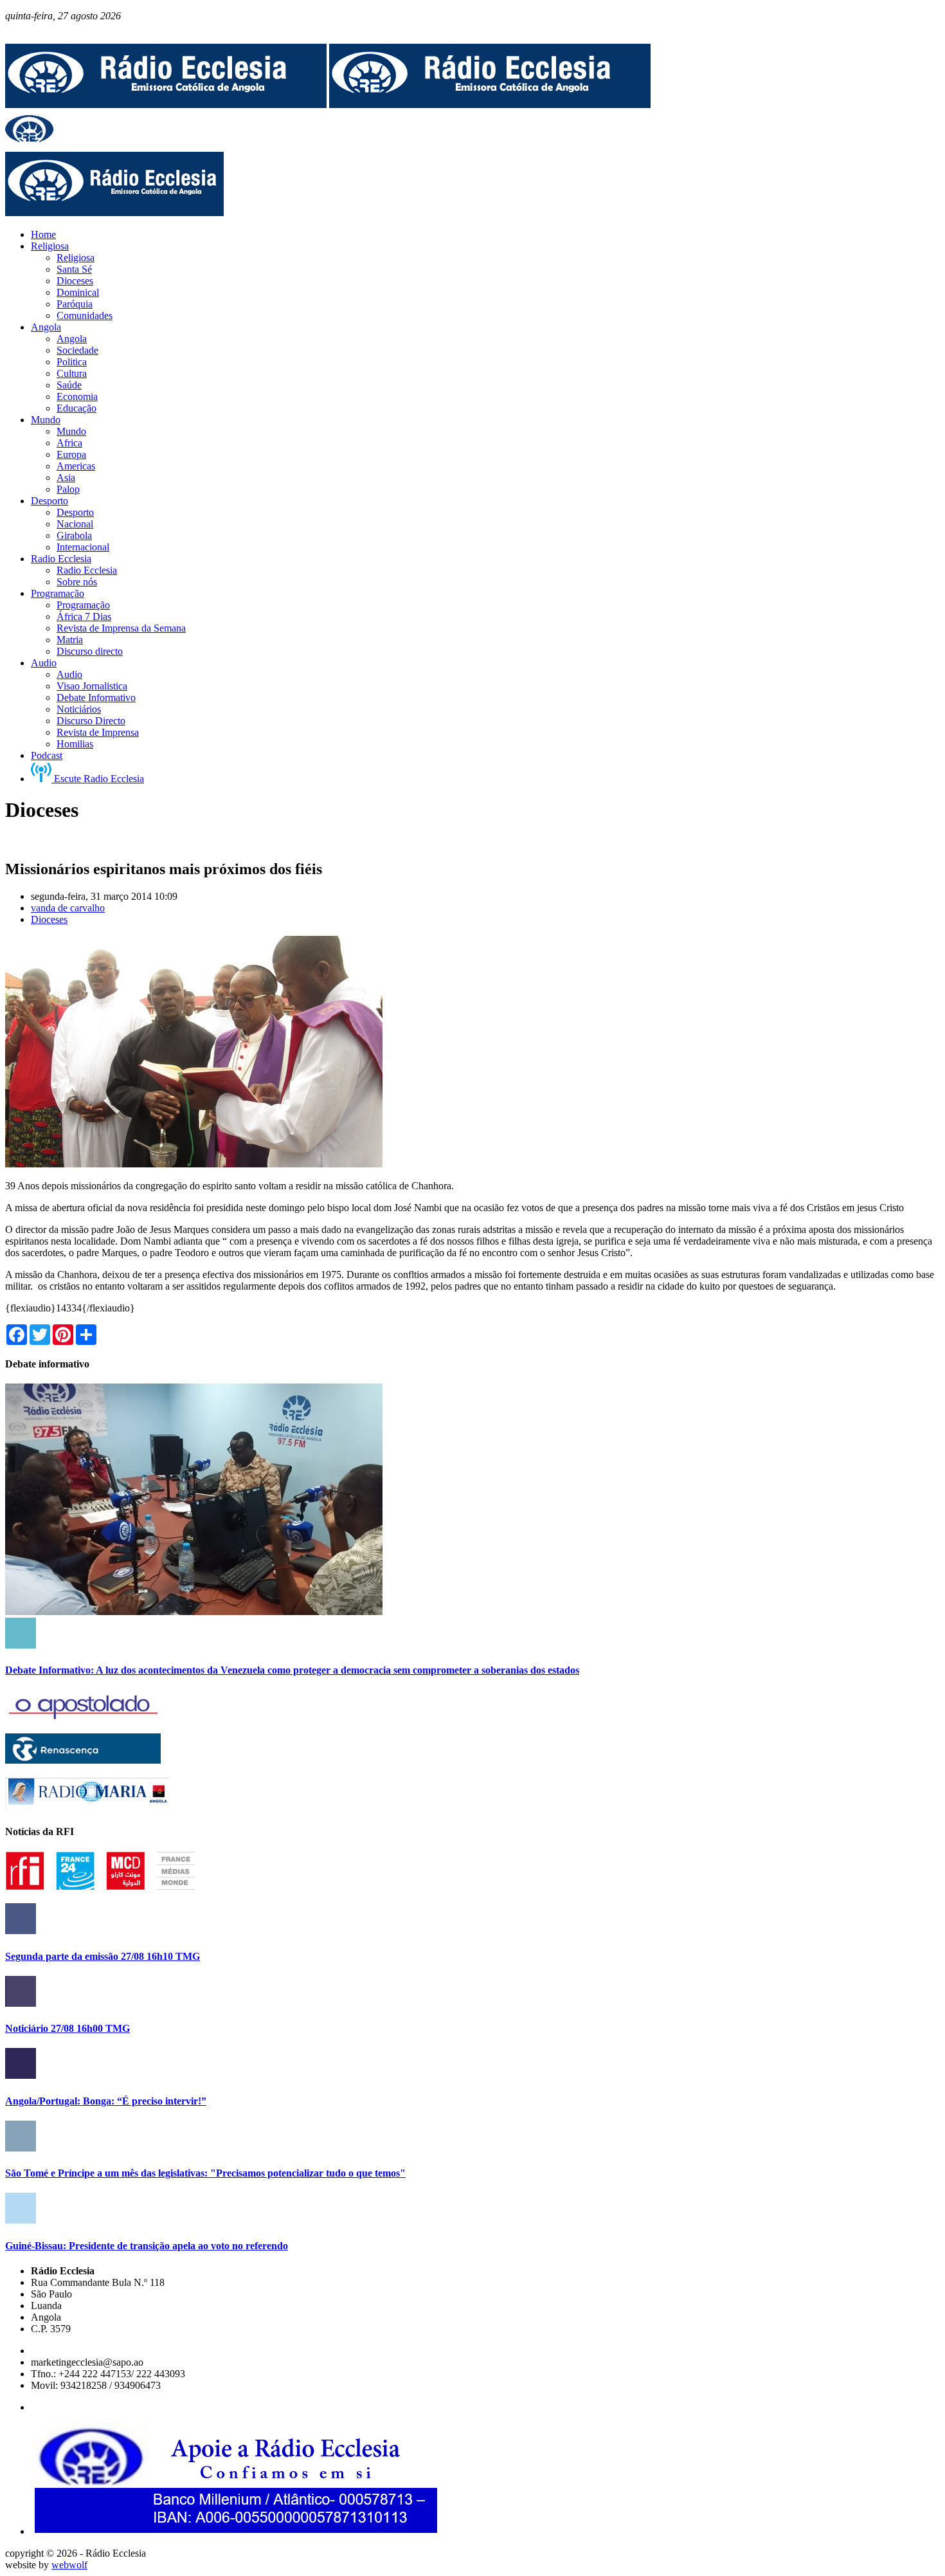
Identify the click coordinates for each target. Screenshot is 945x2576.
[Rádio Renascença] (83, 1760)
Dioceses (49, 919)
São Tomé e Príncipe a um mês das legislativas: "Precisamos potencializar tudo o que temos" (205, 2173)
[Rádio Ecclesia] (166, 105)
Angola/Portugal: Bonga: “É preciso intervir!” (106, 2101)
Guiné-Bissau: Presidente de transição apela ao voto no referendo (147, 2246)
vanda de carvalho (68, 908)
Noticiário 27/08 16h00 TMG (67, 2028)
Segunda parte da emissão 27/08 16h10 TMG (103, 1956)
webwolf (69, 2565)
